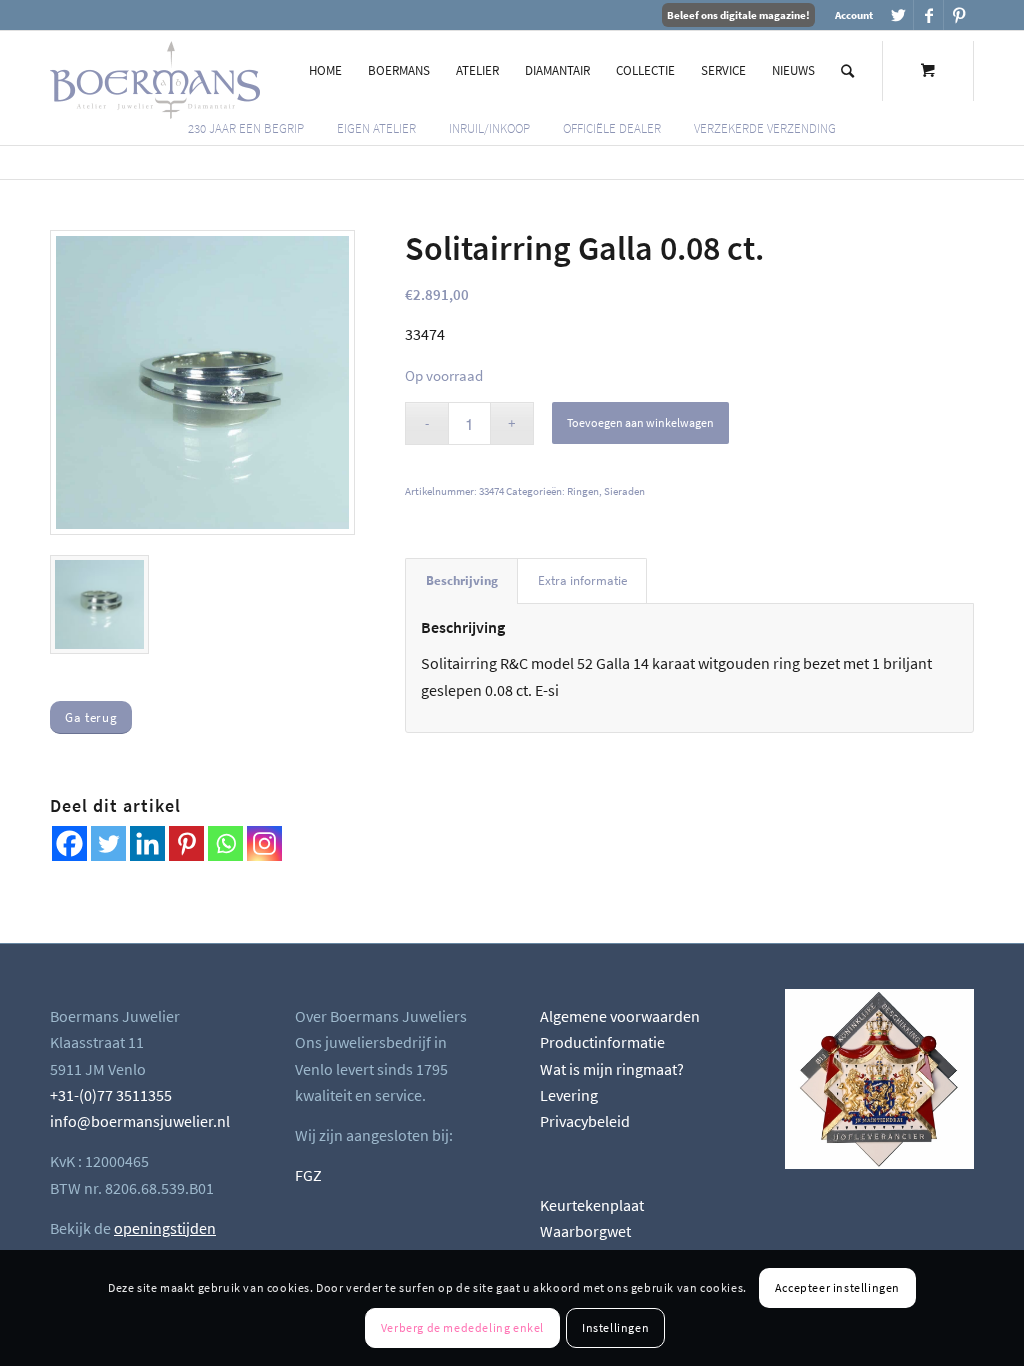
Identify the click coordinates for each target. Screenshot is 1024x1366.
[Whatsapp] (225, 843)
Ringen (583, 491)
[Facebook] (69, 843)
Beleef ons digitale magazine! (738, 15)
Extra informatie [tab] (582, 580)
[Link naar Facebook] (928, 15)
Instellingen (615, 1327)
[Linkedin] (147, 843)
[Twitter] (108, 843)
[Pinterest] (186, 843)
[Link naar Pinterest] (959, 15)
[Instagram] (264, 843)
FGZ (308, 1175)
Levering (569, 1095)
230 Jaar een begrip (246, 128)
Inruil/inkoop (489, 128)
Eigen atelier (376, 128)
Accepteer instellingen (837, 1287)
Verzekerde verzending (765, 128)
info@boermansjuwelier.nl (140, 1121)
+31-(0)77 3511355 (111, 1095)
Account (854, 15)
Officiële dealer (612, 128)
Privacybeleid (585, 1121)
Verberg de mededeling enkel (462, 1327)
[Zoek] (847, 71)
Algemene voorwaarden (620, 1016)
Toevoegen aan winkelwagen (640, 422)
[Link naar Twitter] (898, 15)
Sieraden (624, 491)
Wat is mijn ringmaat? (612, 1069)
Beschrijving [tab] (462, 580)
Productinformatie (602, 1042)
